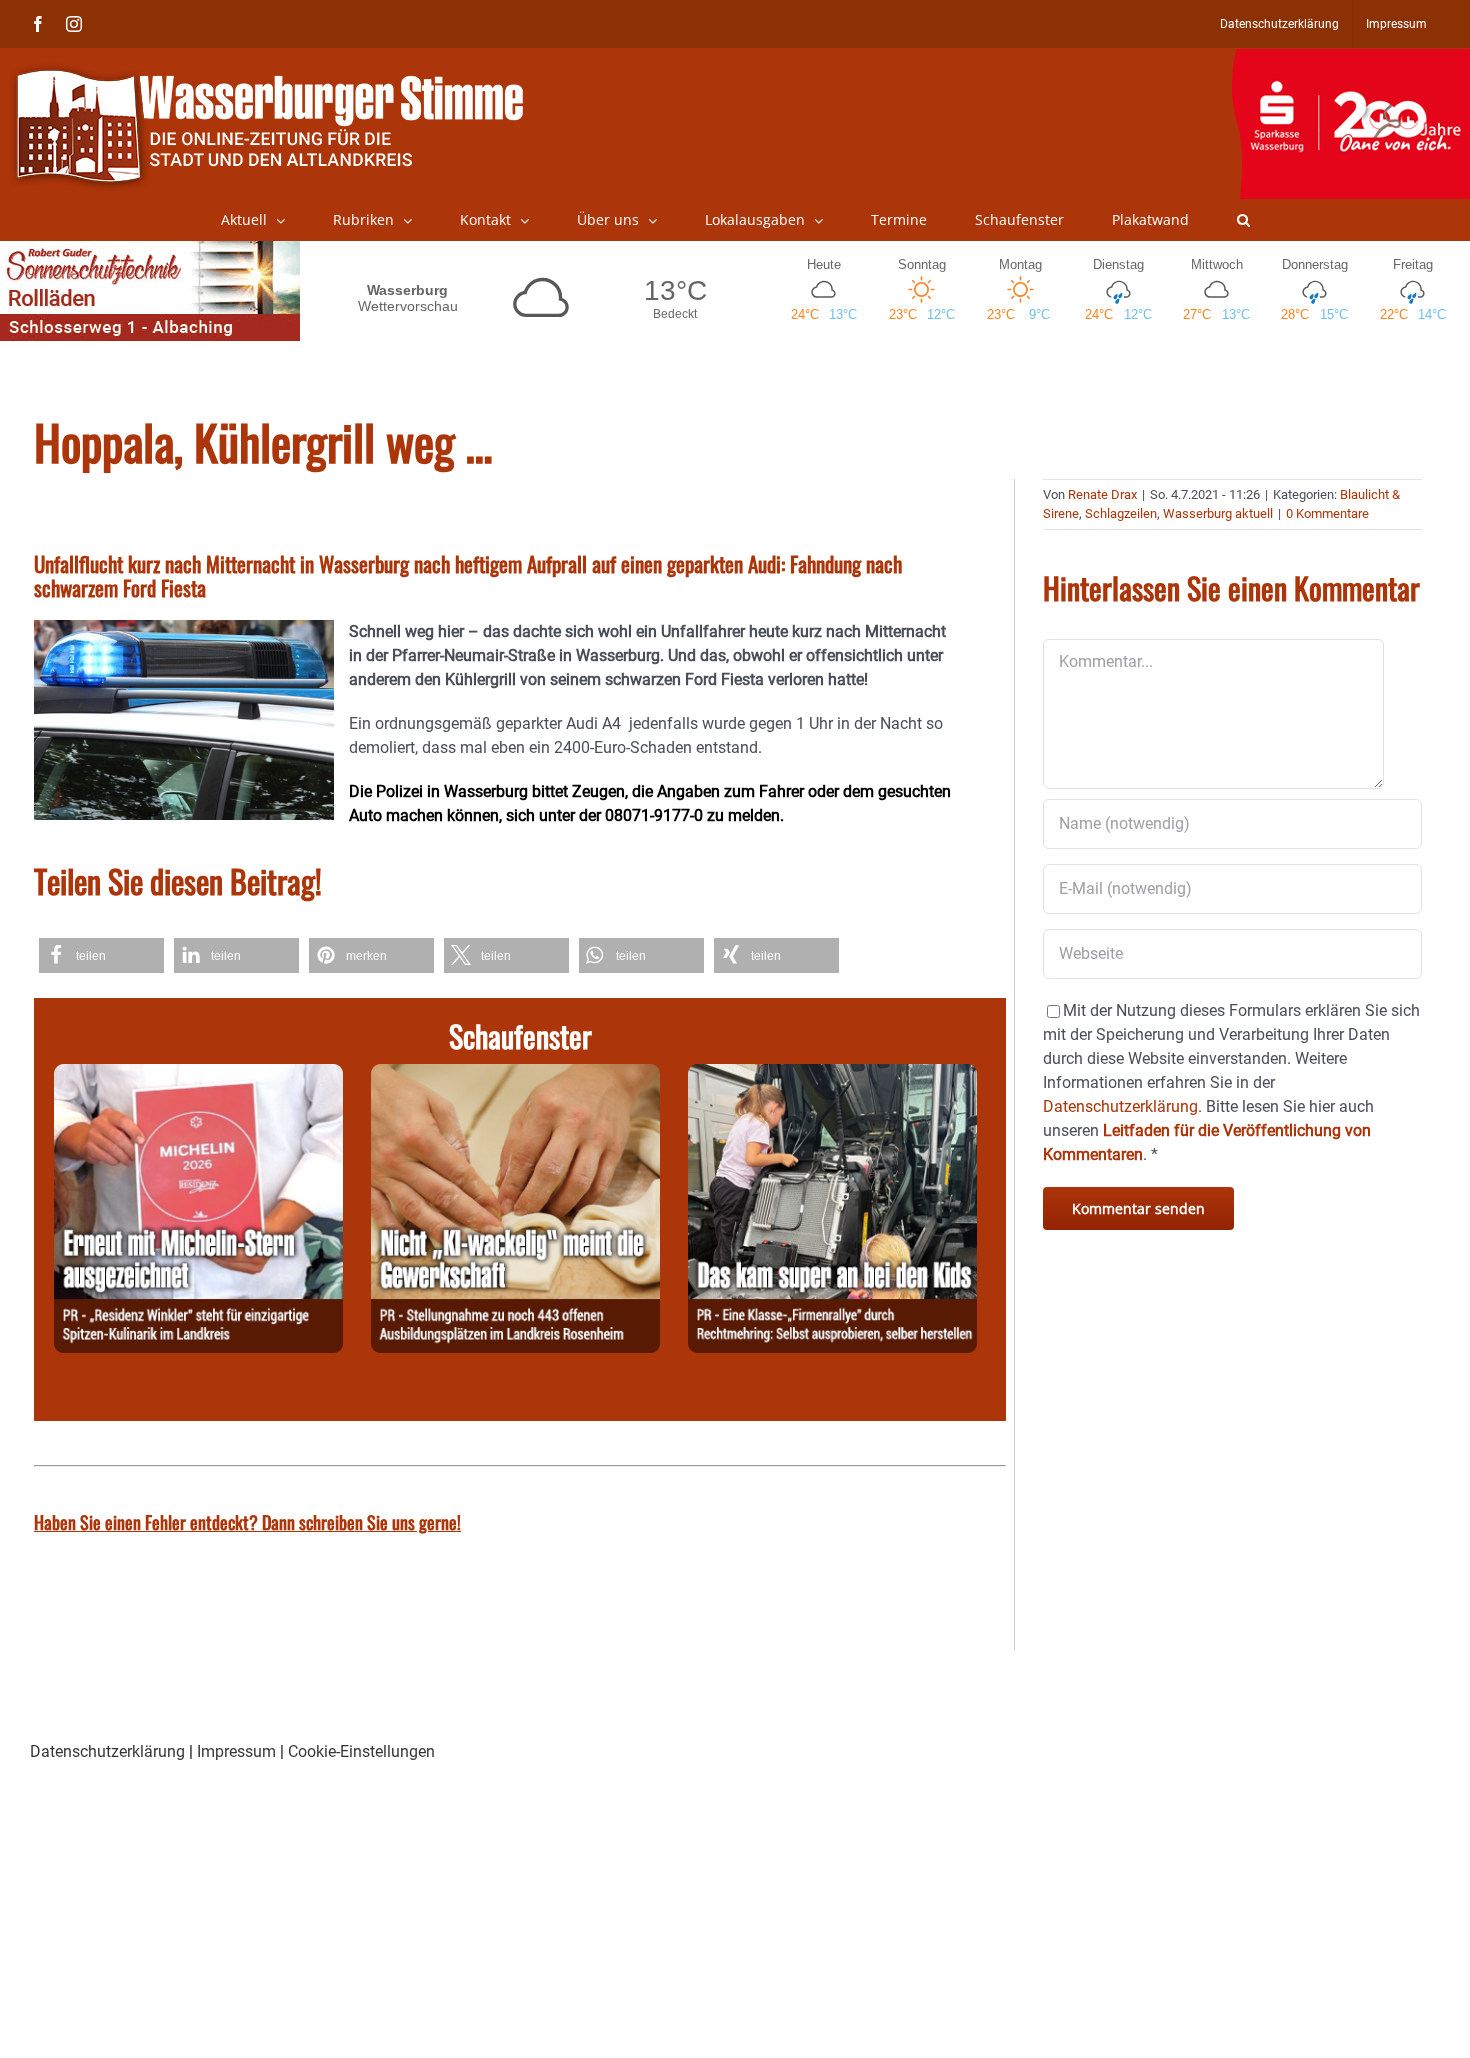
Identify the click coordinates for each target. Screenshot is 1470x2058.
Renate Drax (1102, 494)
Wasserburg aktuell (1218, 513)
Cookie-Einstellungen (361, 1751)
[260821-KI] (515, 1075)
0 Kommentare (1327, 513)
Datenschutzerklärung (107, 1751)
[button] (1243, 220)
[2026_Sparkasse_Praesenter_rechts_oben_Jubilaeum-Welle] (1350, 59)
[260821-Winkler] (198, 1075)
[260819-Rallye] (832, 1075)
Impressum (236, 1751)
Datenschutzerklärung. (1122, 1106)
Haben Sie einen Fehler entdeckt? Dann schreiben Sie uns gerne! (247, 1522)
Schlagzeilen (1121, 513)
